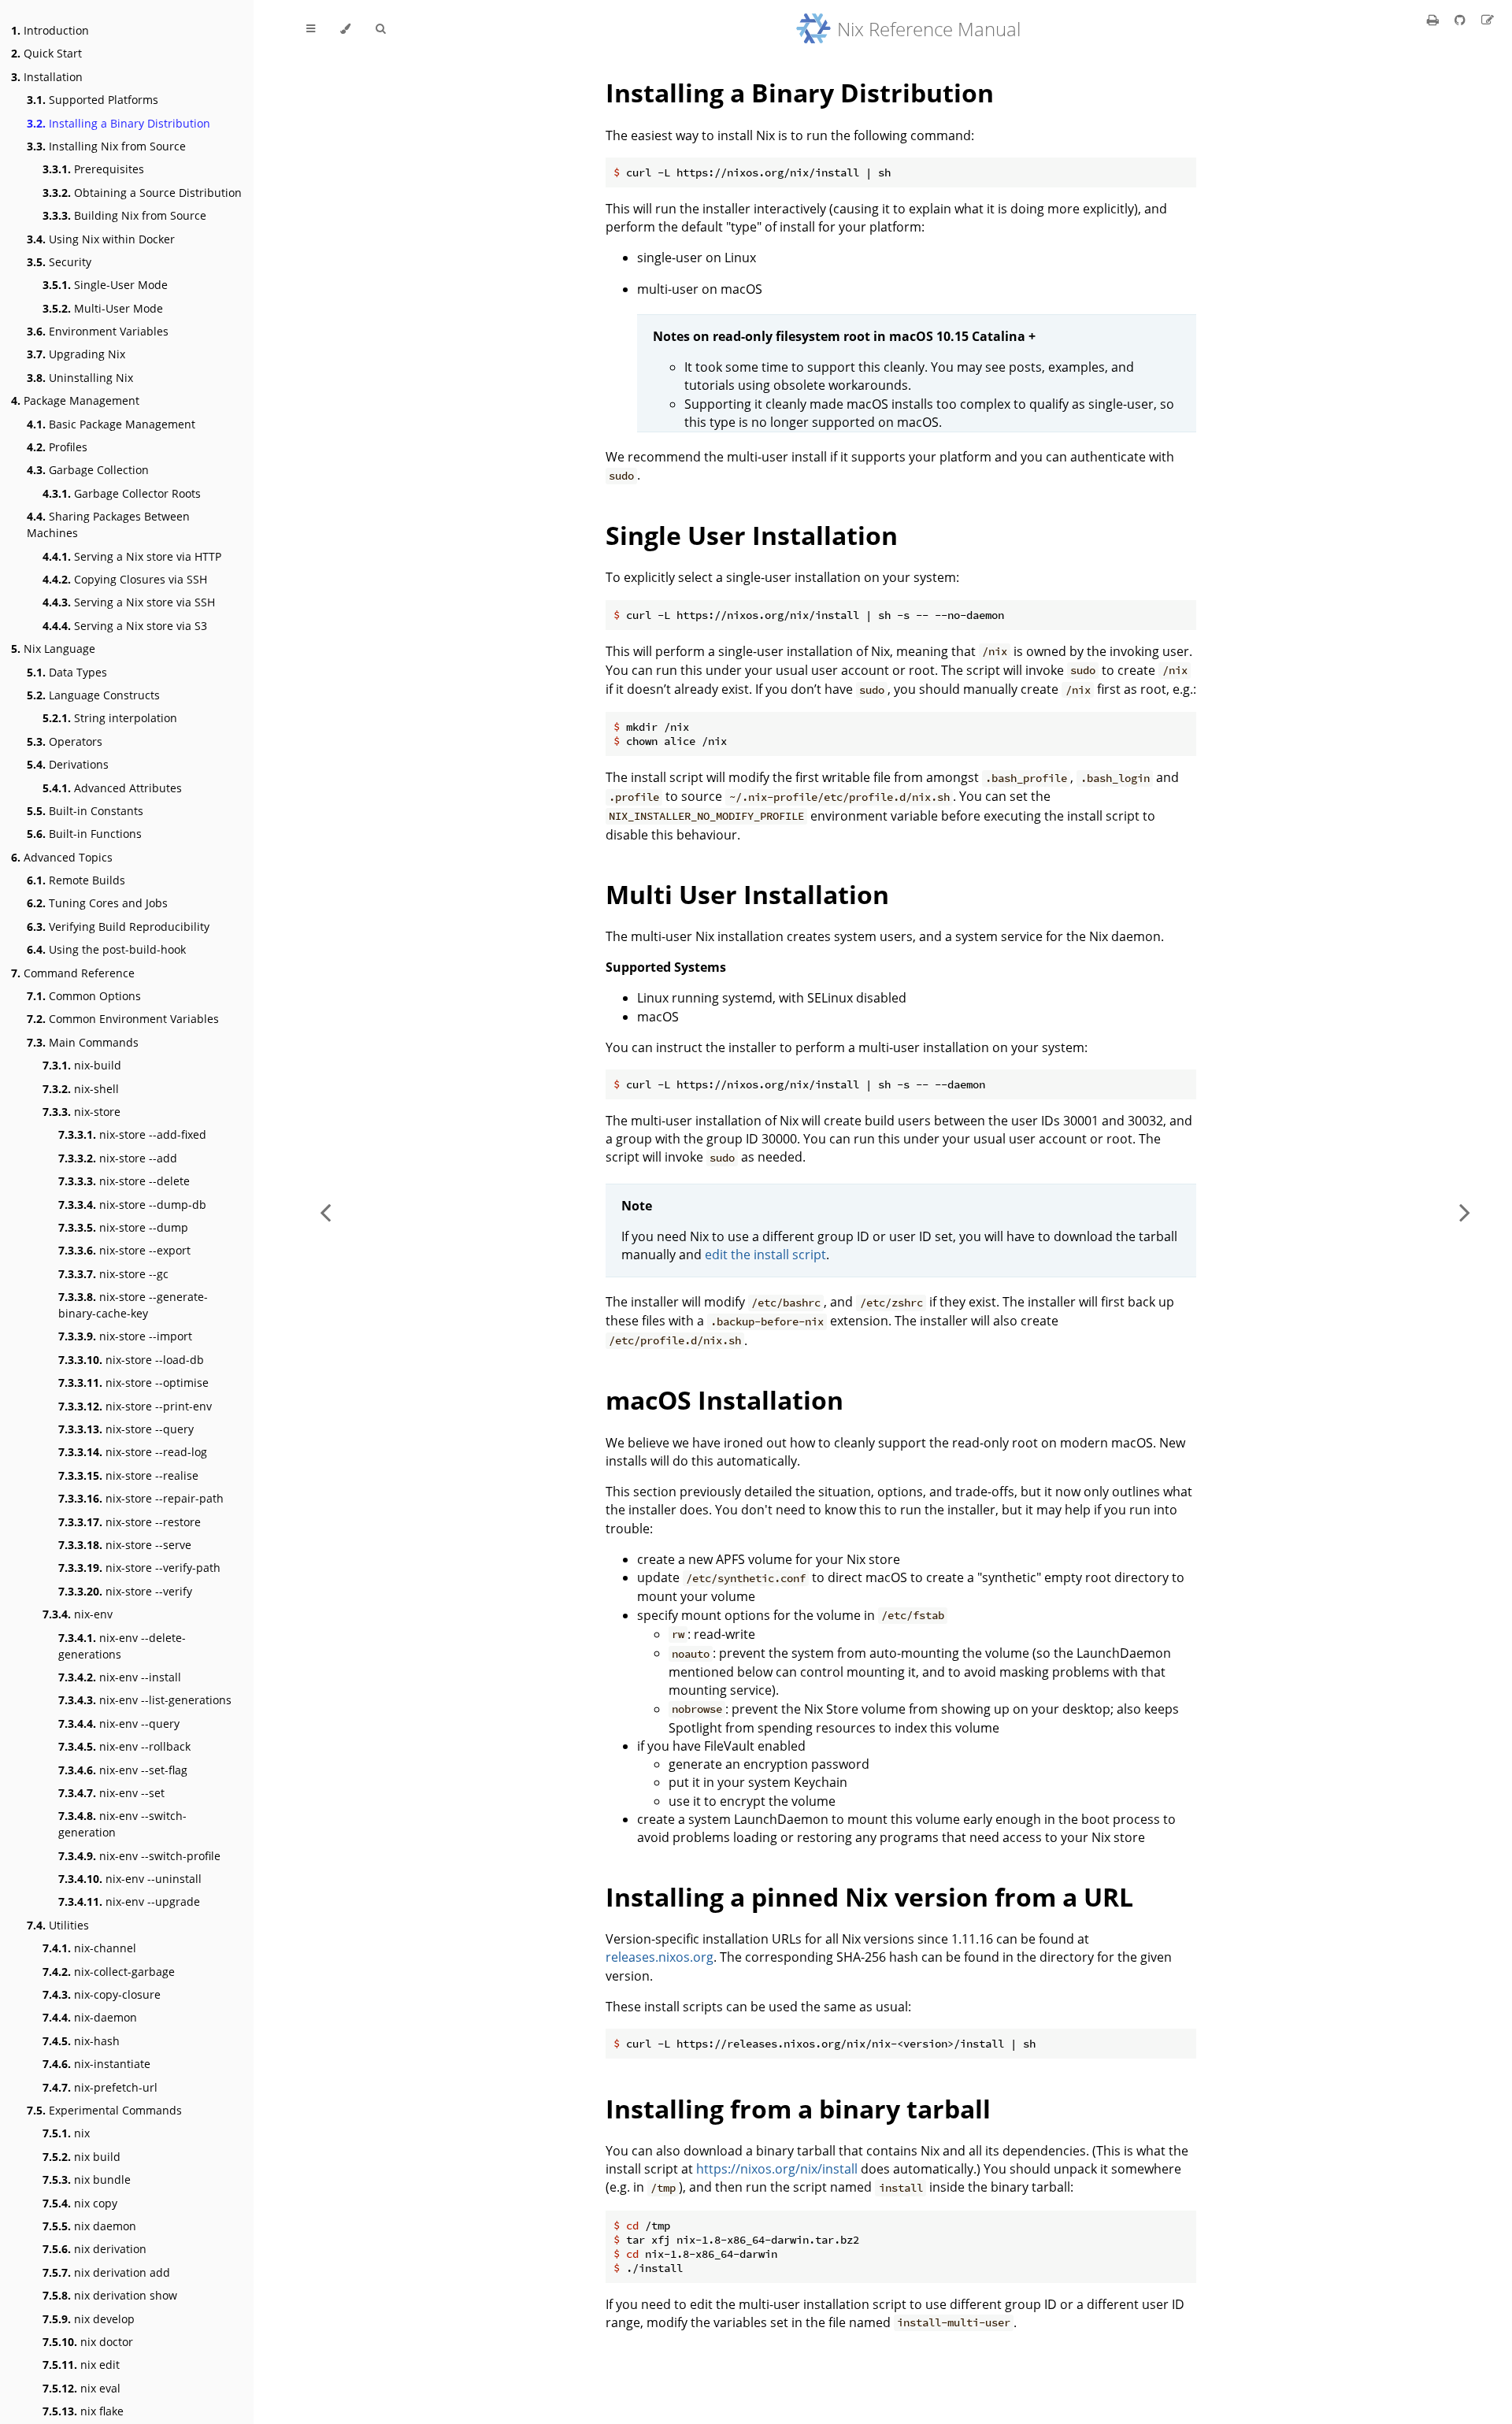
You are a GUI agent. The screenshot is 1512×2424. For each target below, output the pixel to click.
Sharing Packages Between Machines (108, 524)
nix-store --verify (125, 1591)
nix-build (82, 1065)
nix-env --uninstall (130, 1879)
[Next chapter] (1465, 1212)
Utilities (58, 1925)
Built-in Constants (85, 811)
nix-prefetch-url (100, 2087)
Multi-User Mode (103, 308)
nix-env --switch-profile (139, 1856)
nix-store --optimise (133, 1382)
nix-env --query (119, 1723)
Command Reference (73, 973)
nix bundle (87, 2179)
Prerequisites (93, 169)
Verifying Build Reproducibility (118, 927)
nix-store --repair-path (141, 1498)
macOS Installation (724, 1400)
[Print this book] (1434, 20)
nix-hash (81, 2041)
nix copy (80, 2203)
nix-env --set (111, 1793)
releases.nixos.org (660, 1957)
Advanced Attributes (112, 788)
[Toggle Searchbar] (380, 29)
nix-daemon (90, 2017)
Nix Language (53, 649)
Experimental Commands (104, 2110)
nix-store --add (118, 1158)
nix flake (83, 2411)
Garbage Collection (88, 470)
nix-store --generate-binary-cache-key (133, 1305)
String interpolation (110, 718)
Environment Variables (98, 331)
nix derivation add (106, 2272)
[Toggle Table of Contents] (311, 29)
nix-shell (81, 1089)
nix (66, 2133)
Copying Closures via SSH (125, 579)
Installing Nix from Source (106, 146)
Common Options (84, 996)
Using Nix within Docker (101, 239)
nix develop (89, 2319)
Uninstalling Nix (80, 378)
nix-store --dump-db (132, 1205)
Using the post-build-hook (106, 949)
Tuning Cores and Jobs (97, 903)
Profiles (57, 447)
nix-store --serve (125, 1545)
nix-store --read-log (133, 1452)
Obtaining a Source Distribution (142, 193)
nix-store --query (126, 1429)
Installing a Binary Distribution (119, 123)
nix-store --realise (128, 1475)
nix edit (81, 2365)
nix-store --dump (123, 1227)
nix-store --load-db (131, 1360)
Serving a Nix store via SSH (129, 602)
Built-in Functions (84, 834)
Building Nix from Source (124, 215)
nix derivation (94, 2249)
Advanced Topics (62, 857)
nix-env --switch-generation (122, 1824)
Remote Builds (76, 880)
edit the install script (765, 1255)
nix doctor (88, 2342)
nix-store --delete (124, 1181)
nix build (82, 2157)
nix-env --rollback (124, 1746)
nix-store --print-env (135, 1406)
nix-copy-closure (102, 1994)
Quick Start (46, 53)
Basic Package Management (111, 424)
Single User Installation (752, 535)
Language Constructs (93, 695)
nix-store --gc (113, 1274)
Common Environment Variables (123, 1019)
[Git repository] (1462, 20)
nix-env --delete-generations (122, 1646)
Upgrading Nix (76, 354)
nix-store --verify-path (139, 1568)
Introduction (50, 30)
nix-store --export (124, 1250)
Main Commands (83, 1042)
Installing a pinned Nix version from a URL (869, 1897)
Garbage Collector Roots (122, 493)
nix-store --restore (130, 1522)
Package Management (75, 400)
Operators (65, 741)
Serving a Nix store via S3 (125, 626)
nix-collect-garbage (109, 1972)
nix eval (82, 2388)
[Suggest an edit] (1488, 20)
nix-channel (89, 1948)
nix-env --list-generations (145, 1700)
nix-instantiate (96, 2064)
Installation (47, 77)
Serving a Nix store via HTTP (132, 556)
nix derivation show (110, 2295)
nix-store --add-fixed (132, 1134)
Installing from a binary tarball (798, 2109)
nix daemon (89, 2226)
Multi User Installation (747, 894)
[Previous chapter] (325, 1212)
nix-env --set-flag (123, 1770)
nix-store (82, 1112)
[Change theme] (345, 29)
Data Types (67, 672)
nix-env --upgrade (129, 1901)
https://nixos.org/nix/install (777, 2169)
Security (59, 262)
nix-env (78, 1614)
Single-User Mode (105, 285)
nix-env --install (120, 1677)
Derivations (68, 764)
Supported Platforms (93, 100)
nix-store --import (125, 1336)
